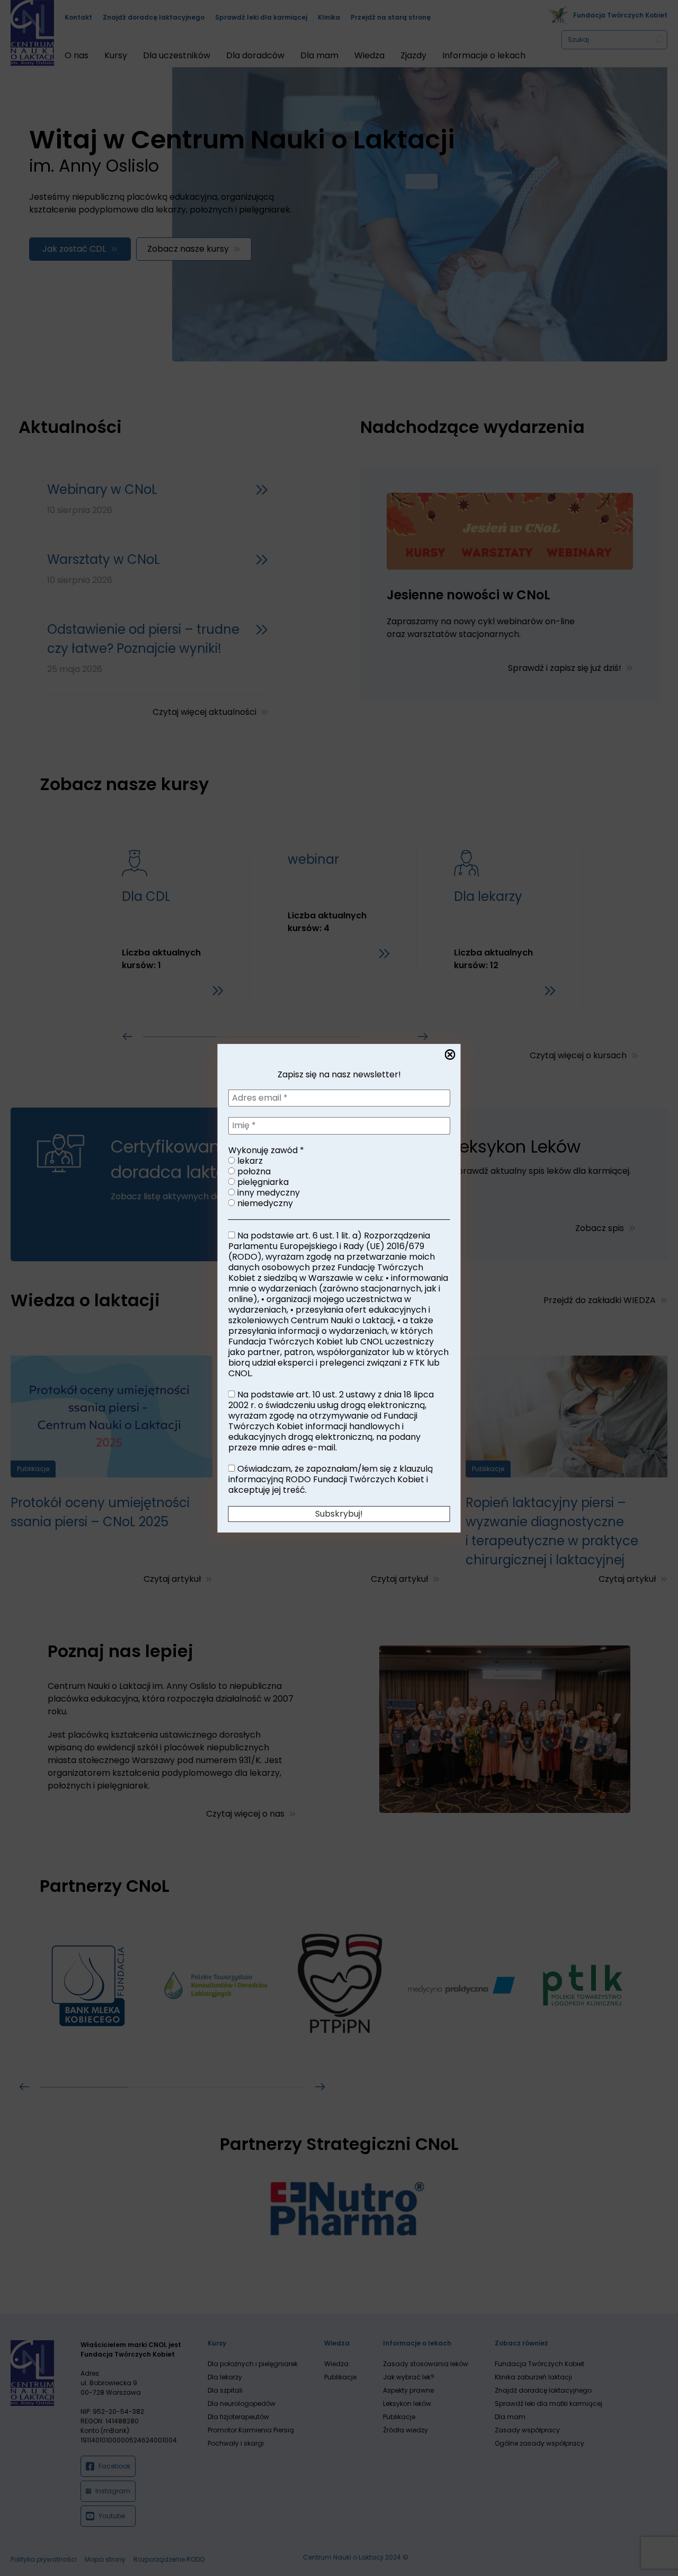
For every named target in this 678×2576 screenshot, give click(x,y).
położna (253, 1171)
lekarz (249, 1161)
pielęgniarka (262, 1182)
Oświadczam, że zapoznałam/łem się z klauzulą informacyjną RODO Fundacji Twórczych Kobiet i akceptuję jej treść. (331, 1479)
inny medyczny (267, 1192)
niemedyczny (264, 1203)
